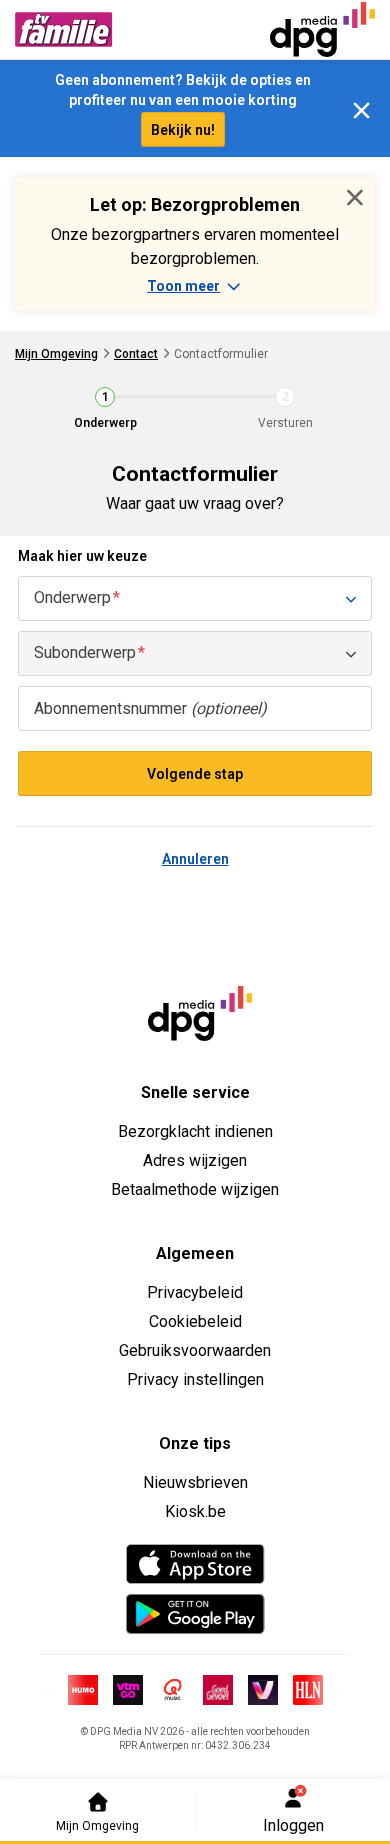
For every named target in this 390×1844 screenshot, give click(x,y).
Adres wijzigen (195, 1160)
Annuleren (195, 859)
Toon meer (183, 286)
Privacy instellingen (195, 1379)
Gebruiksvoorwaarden (195, 1350)
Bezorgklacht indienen (195, 1131)
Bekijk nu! (183, 130)
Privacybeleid (195, 1292)
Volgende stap (195, 774)
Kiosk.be (195, 1511)
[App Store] (195, 1564)
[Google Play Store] (195, 1614)
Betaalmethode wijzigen (195, 1189)
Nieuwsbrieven (195, 1482)
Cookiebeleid (195, 1321)
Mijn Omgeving (56, 354)
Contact (136, 354)
